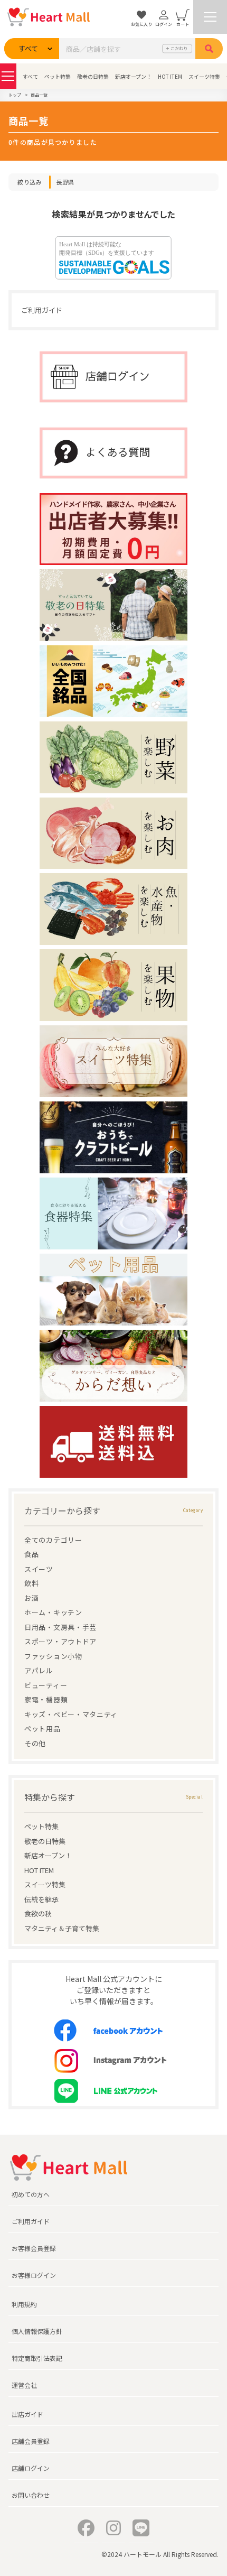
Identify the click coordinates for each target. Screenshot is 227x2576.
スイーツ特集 (204, 76)
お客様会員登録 (34, 2248)
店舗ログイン (31, 2468)
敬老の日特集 (93, 76)
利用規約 (24, 2304)
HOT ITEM (170, 76)
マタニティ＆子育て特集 (62, 1928)
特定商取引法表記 (37, 2358)
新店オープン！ (133, 76)
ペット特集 (58, 76)
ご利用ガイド (42, 310)
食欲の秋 (38, 1914)
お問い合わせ (31, 2495)
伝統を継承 (41, 1899)
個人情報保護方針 (37, 2331)
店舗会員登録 (31, 2441)
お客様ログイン (34, 2275)
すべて (30, 76)
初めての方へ (31, 2194)
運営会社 (24, 2385)
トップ (15, 95)
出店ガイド (27, 2414)
